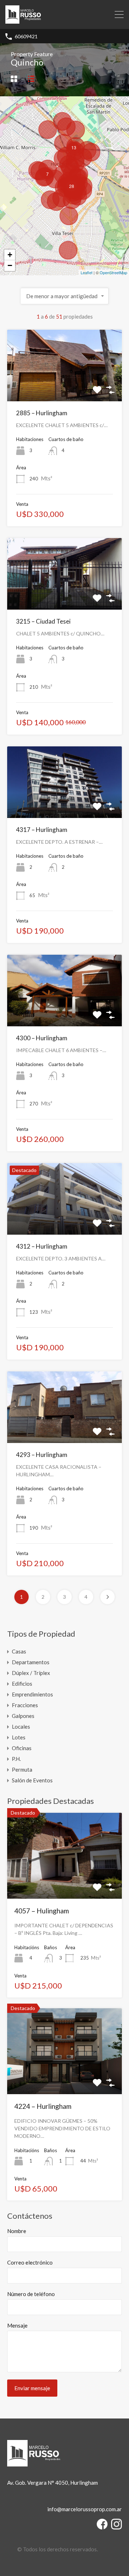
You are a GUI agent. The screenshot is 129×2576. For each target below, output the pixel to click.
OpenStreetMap (113, 272)
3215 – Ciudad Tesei (43, 621)
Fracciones (25, 1705)
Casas (19, 1651)
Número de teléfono (31, 2294)
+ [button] (10, 255)
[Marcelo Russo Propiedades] (23, 20)
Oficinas (22, 1748)
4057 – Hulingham (42, 1911)
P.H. (16, 1759)
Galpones (23, 1716)
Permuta (22, 1769)
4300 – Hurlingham (42, 1038)
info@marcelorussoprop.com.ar (85, 2509)
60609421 (26, 37)
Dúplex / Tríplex (31, 1673)
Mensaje (17, 2325)
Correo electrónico (30, 2262)
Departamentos (31, 1662)
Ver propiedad (64, 1882)
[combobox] (65, 296)
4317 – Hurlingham (42, 830)
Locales (21, 1727)
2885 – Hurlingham (42, 413)
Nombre (17, 2231)
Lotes (19, 1737)
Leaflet (87, 272)
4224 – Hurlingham (43, 2106)
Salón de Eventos (32, 1780)
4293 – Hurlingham (42, 1455)
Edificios (22, 1684)
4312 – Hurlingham (42, 1246)
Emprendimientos (32, 1694)
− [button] (10, 265)
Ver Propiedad (65, 387)
